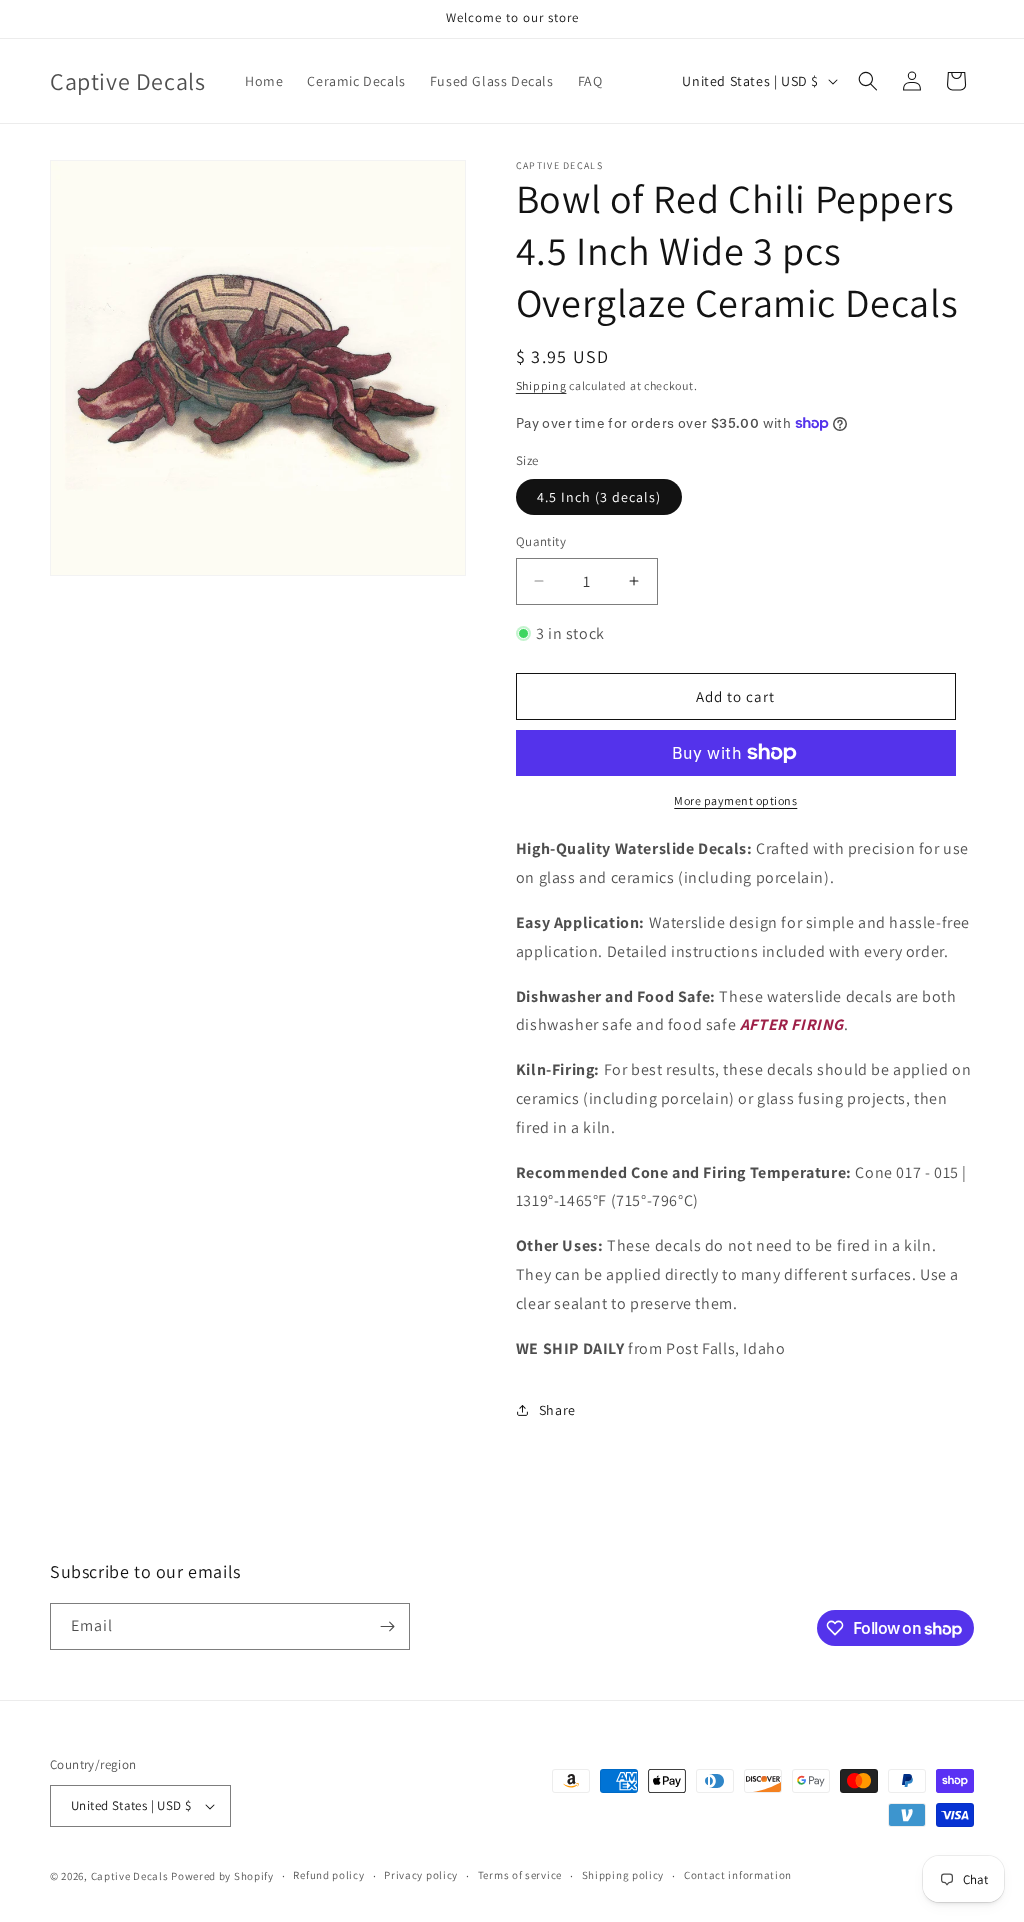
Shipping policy (623, 1875)
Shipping (541, 385)
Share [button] (557, 1410)
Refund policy (328, 1875)
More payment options (735, 800)
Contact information (738, 1875)
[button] (868, 81)
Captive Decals (130, 1876)
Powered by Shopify (222, 1876)
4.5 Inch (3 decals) (599, 497)
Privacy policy (421, 1875)
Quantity (541, 541)
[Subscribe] (387, 1626)
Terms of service (520, 1875)
